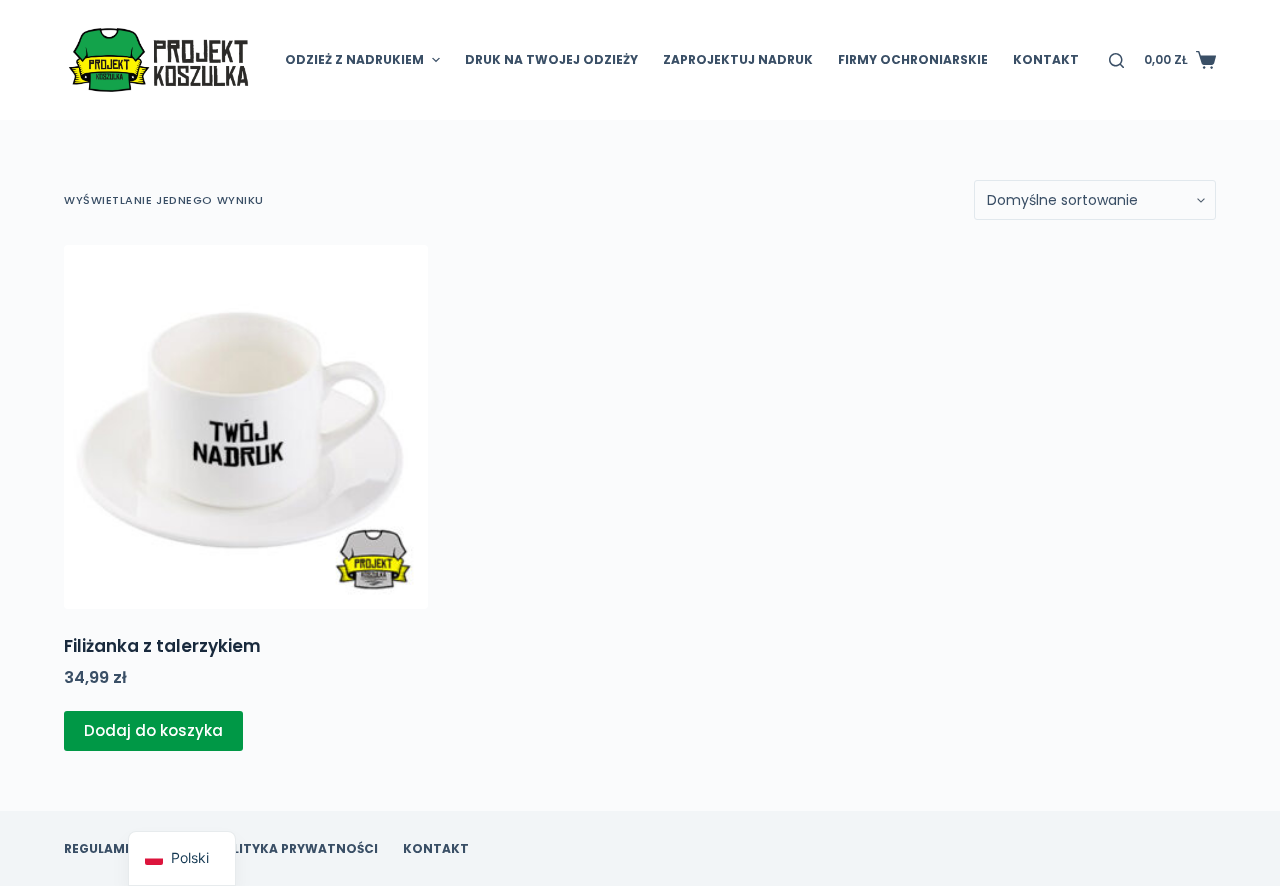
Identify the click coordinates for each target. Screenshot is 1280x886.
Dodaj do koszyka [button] (153, 730)
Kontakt (1046, 59)
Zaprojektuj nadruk (738, 59)
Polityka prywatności (296, 849)
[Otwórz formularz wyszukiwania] (1116, 60)
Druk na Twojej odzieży (551, 59)
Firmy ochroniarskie (913, 59)
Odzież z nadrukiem (354, 59)
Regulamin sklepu (126, 849)
